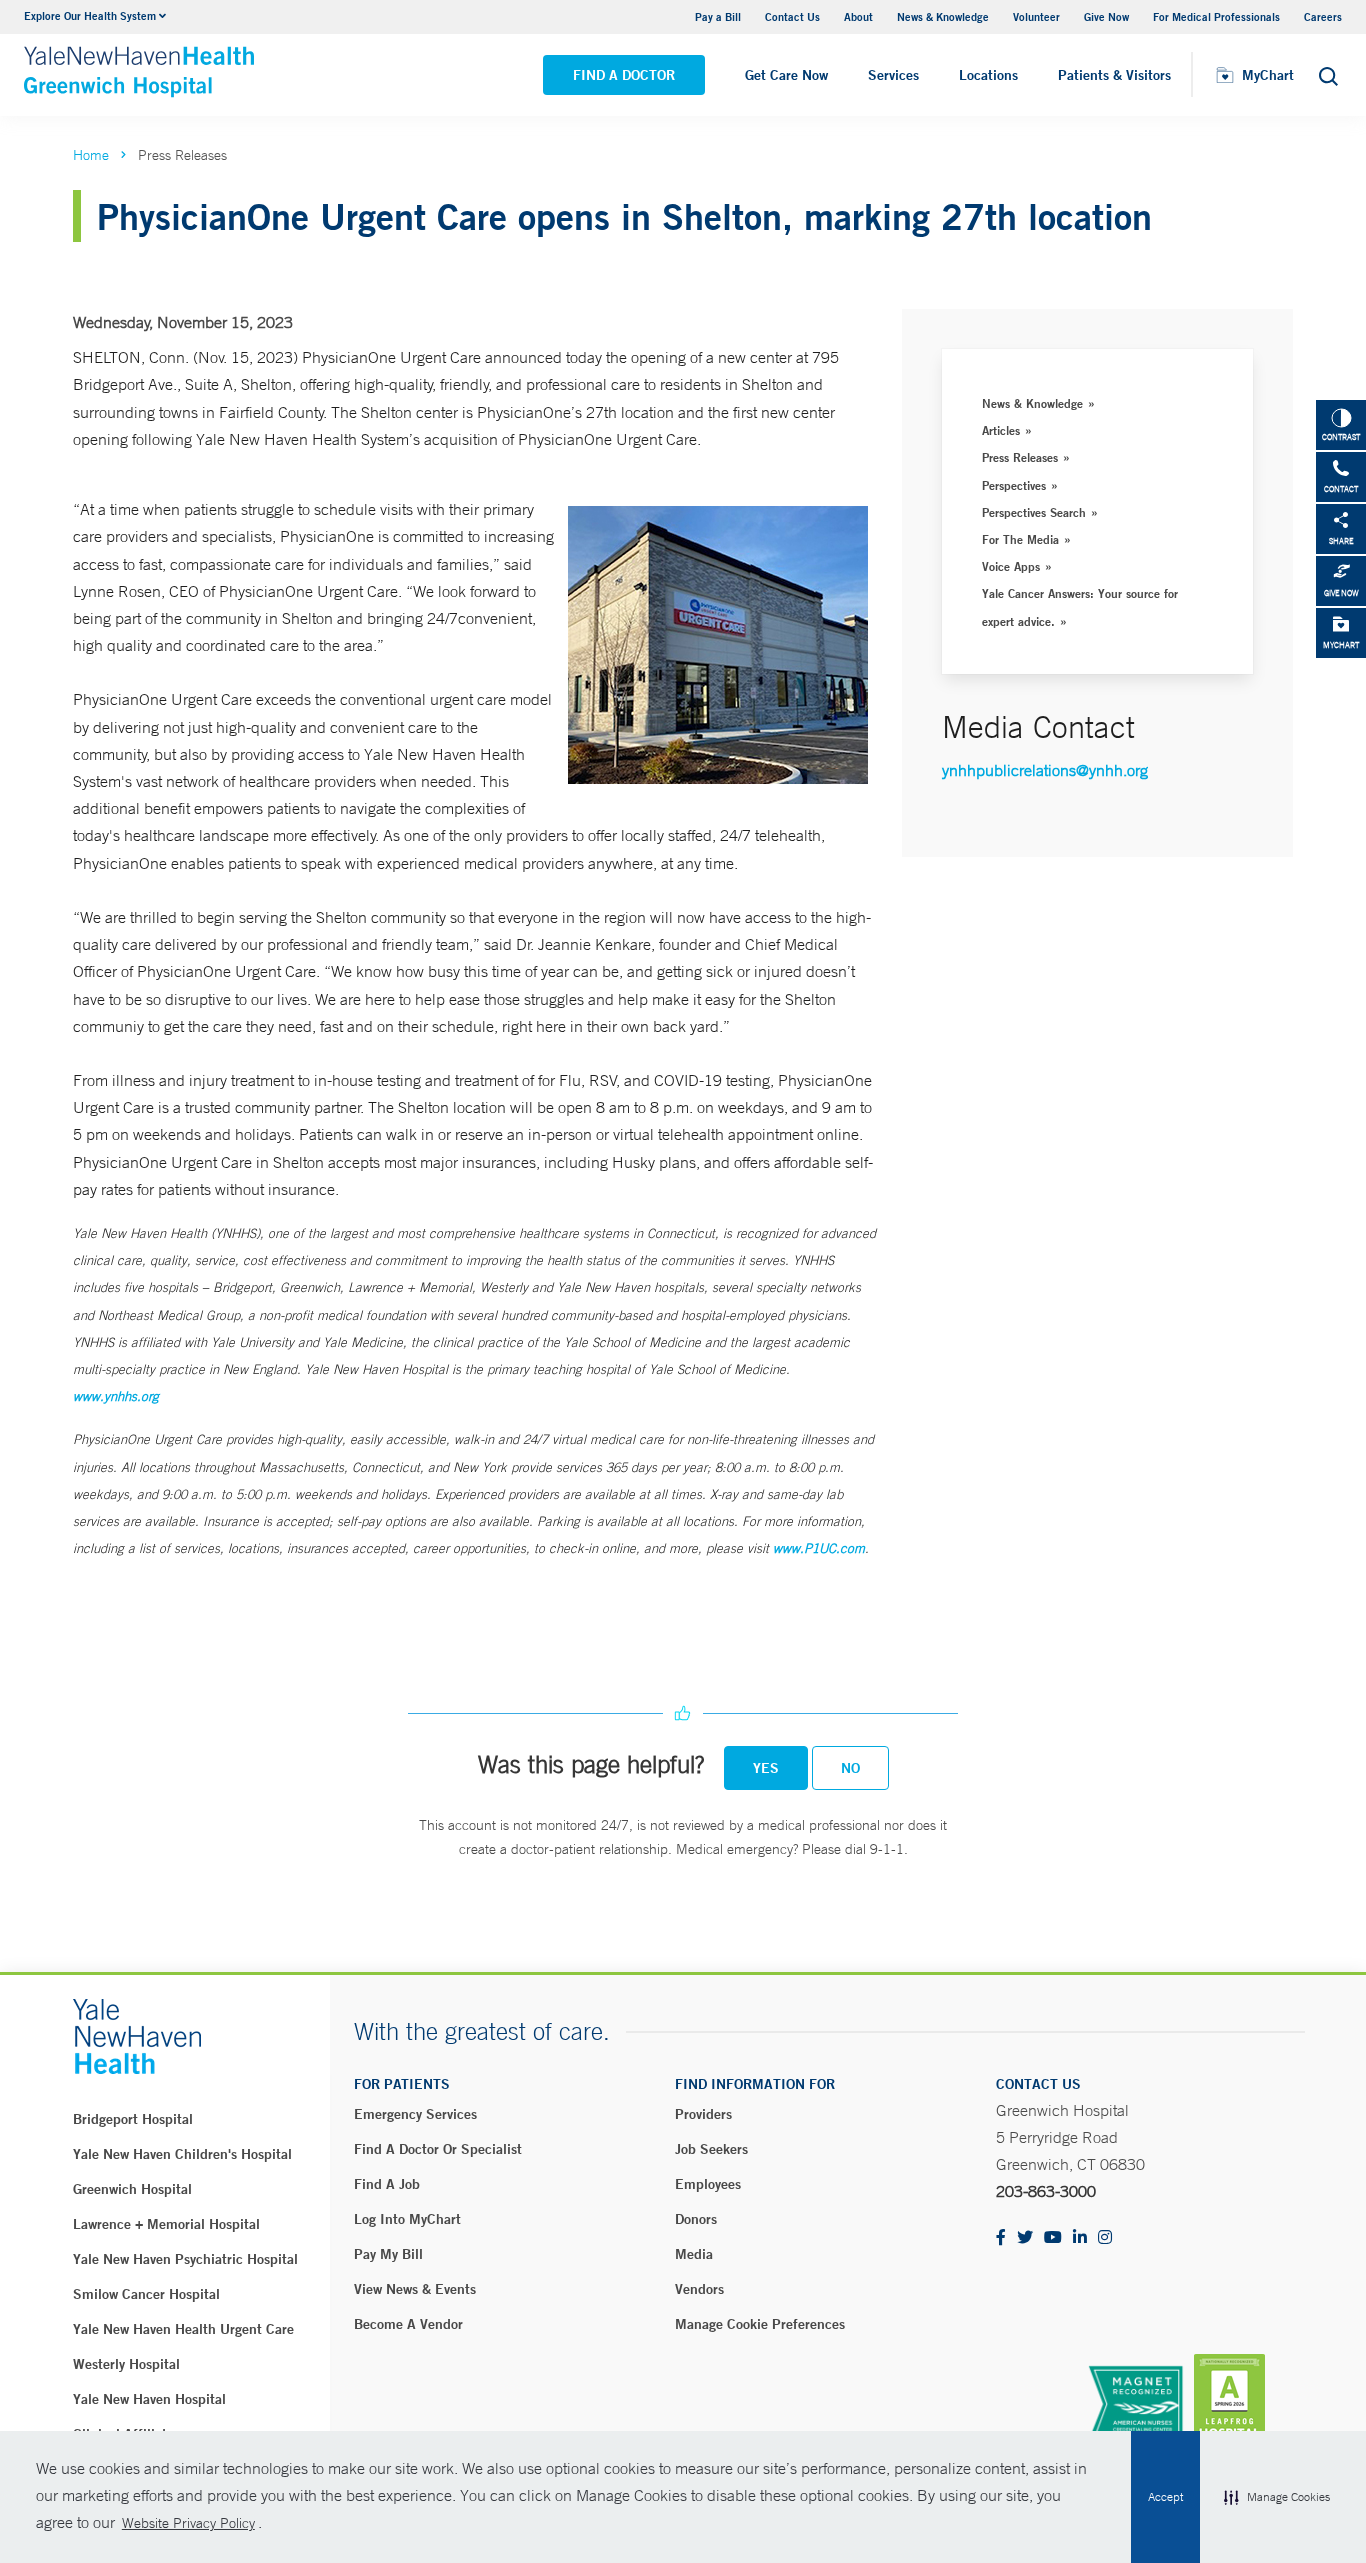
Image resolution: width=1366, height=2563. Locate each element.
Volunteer (1036, 16)
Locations (988, 75)
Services (893, 75)
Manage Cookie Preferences (760, 2324)
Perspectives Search (1034, 512)
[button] (1277, 2497)
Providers (703, 2114)
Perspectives (1014, 485)
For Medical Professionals (1216, 16)
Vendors (699, 2289)
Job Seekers (711, 2149)
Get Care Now (786, 75)
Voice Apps (1011, 566)
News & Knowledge (943, 16)
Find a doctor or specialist (438, 2149)
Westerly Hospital (126, 2364)
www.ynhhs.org (116, 1396)
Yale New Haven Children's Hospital (182, 2154)
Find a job (387, 2184)
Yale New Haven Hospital (149, 2399)
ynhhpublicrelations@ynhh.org (1045, 770)
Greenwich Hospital (132, 2189)
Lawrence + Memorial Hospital (166, 2224)
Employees (708, 2184)
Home (91, 155)
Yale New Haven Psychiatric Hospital (185, 2259)
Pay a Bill (718, 16)
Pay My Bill (388, 2254)
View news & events (415, 2289)
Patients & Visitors (1114, 75)
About (858, 16)
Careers (1323, 16)
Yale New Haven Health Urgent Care (183, 2329)
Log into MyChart (407, 2219)
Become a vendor (408, 2324)
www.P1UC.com (819, 1548)
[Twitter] (1025, 2238)
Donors (696, 2219)
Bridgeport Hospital (133, 2119)
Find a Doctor (624, 75)
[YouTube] (1053, 2238)
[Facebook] (1001, 2238)
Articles (1001, 430)
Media (694, 2254)
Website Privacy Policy (188, 2523)
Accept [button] (1165, 2497)
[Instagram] (1105, 2238)
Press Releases (1020, 457)
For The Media (1020, 539)
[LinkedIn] (1080, 2238)
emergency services (415, 2114)
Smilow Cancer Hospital (146, 2294)
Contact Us (792, 16)
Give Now (1106, 16)
